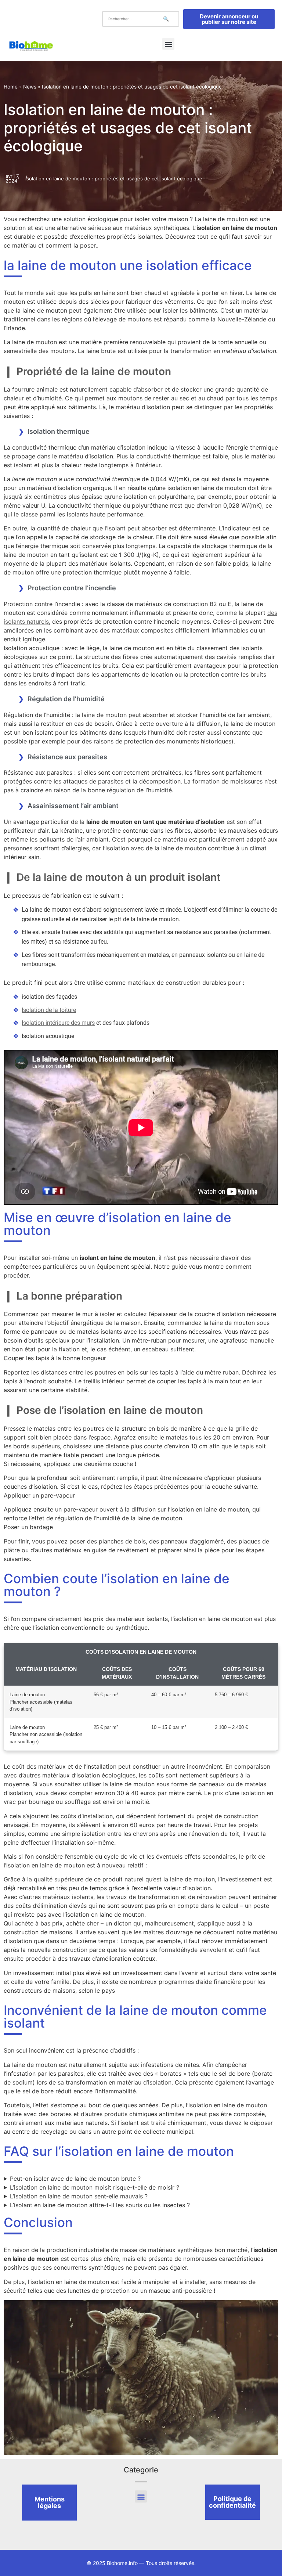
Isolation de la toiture (49, 1010)
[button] (168, 44)
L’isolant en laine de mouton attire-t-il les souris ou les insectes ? (100, 2205)
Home (11, 87)
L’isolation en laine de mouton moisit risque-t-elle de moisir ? (95, 2187)
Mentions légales (50, 2502)
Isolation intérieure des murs (58, 1023)
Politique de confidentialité (232, 2502)
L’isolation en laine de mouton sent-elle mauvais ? (79, 2196)
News (30, 87)
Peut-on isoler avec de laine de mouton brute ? (75, 2179)
